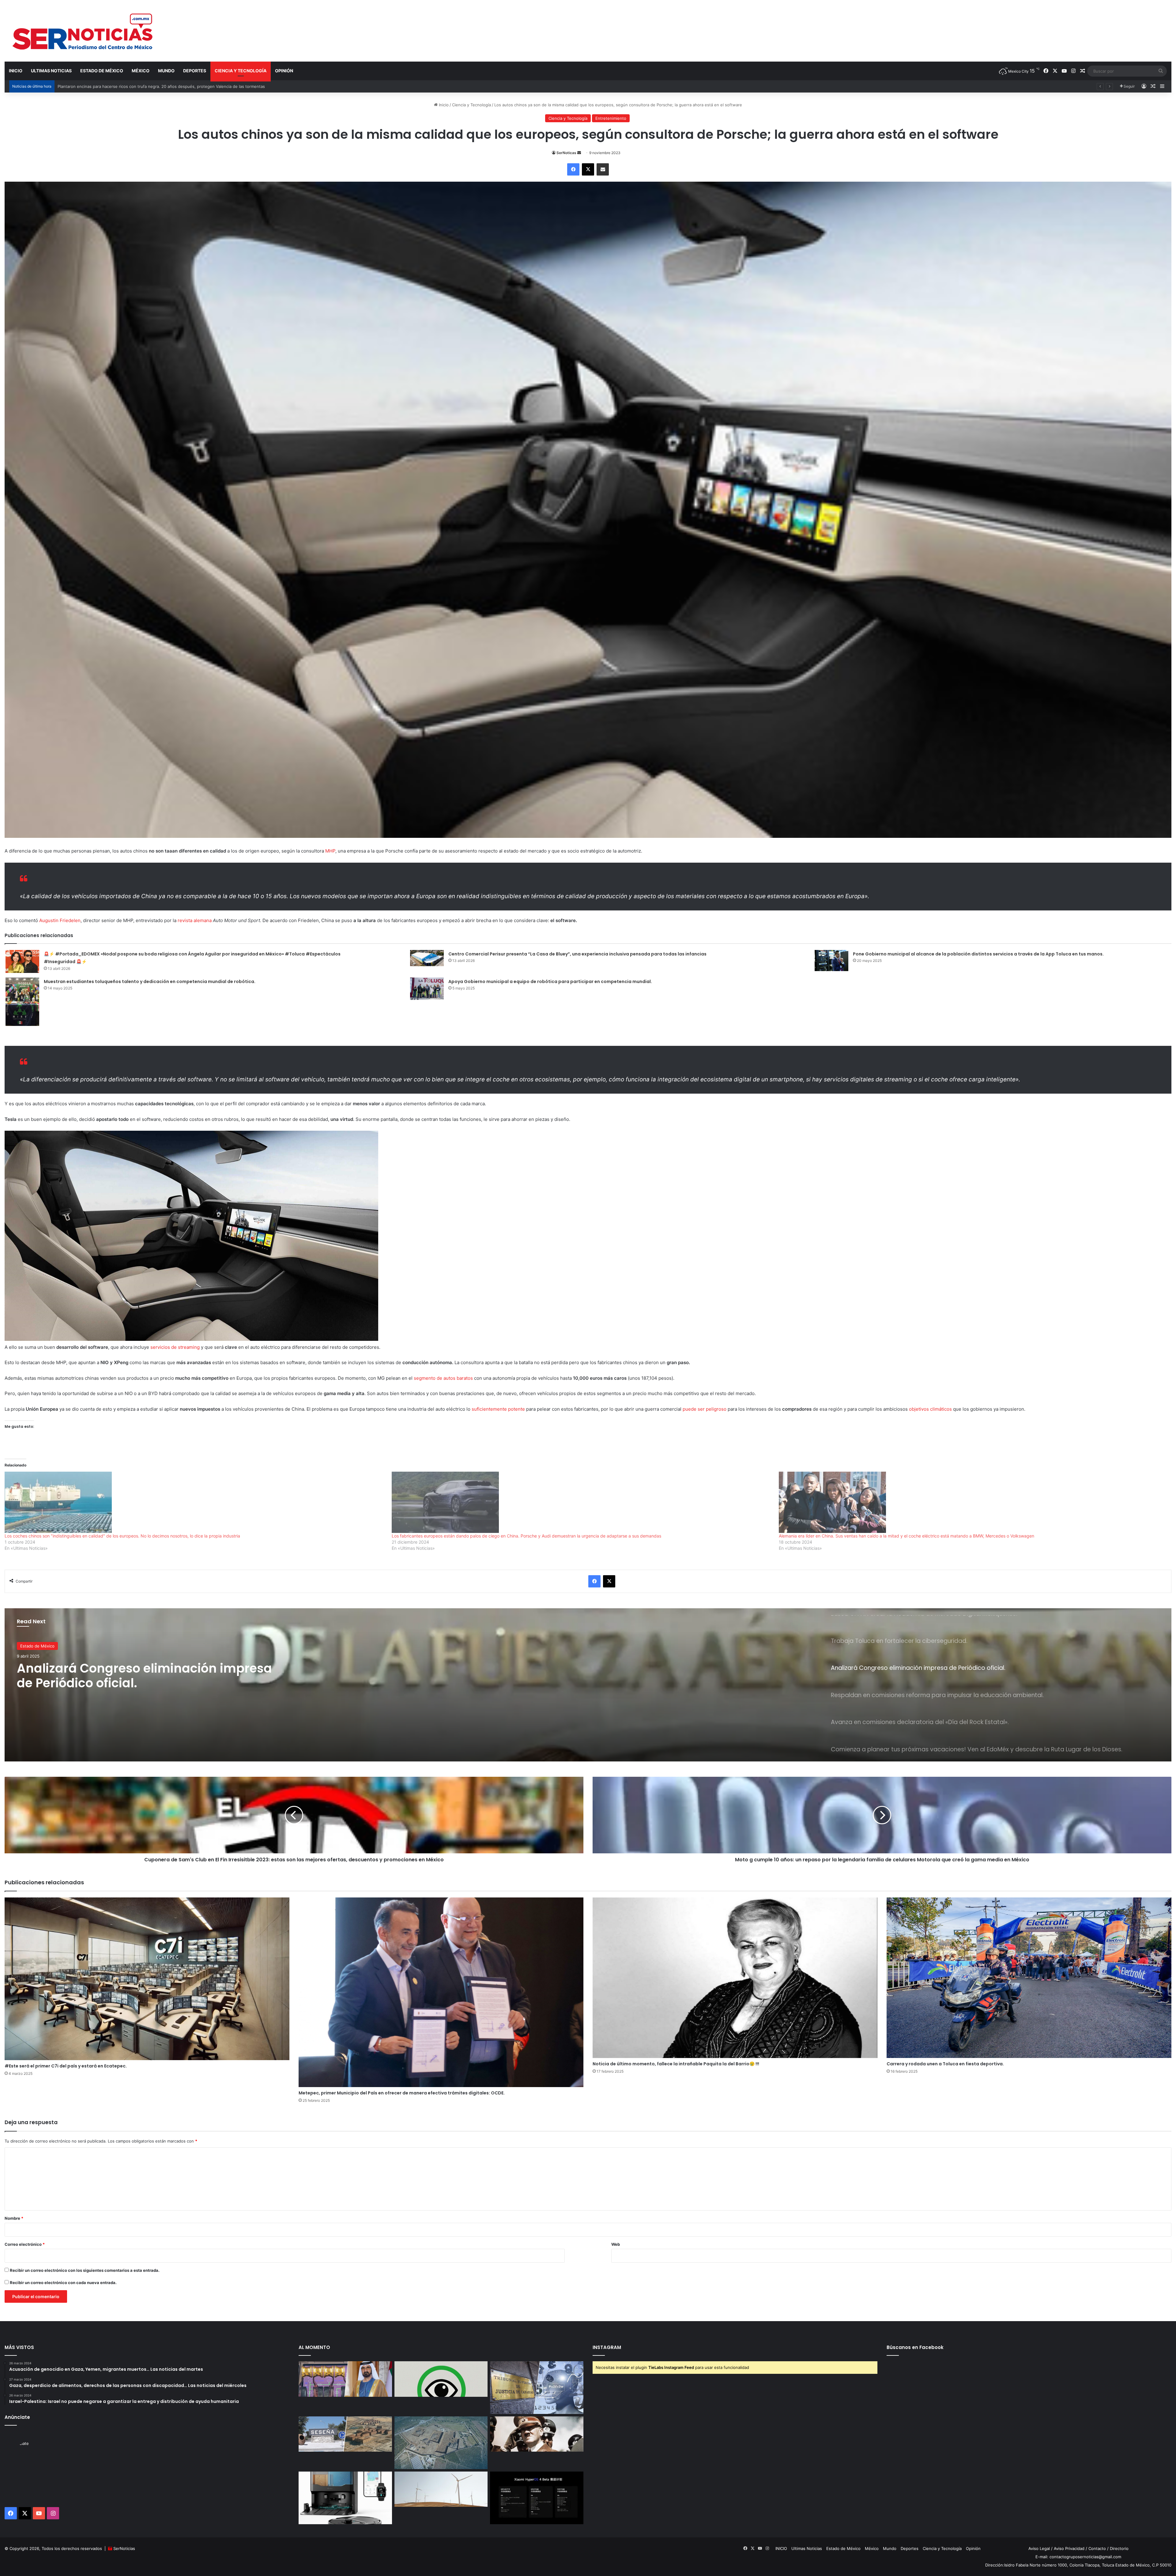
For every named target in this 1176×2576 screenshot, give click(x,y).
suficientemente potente (498, 1409)
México (141, 71)
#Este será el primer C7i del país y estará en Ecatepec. (66, 2066)
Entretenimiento (611, 118)
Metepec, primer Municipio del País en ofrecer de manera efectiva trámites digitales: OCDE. (402, 2093)
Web (616, 2244)
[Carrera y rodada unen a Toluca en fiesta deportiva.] (1029, 1978)
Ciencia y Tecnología (241, 71)
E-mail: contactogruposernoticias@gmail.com (1078, 2557)
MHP (330, 851)
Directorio (1119, 2548)
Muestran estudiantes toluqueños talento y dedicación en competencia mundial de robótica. (150, 982)
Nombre (14, 2218)
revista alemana (195, 920)
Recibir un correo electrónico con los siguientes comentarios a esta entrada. (85, 2270)
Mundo (166, 71)
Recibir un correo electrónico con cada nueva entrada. (63, 2283)
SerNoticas (566, 153)
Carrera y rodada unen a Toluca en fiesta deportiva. (945, 2064)
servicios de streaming (175, 1347)
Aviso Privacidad (1069, 2548)
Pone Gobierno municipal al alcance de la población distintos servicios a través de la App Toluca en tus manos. (978, 954)
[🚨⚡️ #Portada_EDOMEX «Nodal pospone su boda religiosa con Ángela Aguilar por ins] (22, 961)
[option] (588, 1685)
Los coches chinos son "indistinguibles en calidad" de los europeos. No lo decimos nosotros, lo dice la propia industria (122, 1536)
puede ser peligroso (705, 1409)
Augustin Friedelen (60, 920)
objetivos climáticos (930, 1409)
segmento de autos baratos (443, 1378)
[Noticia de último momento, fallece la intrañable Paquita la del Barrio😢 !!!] (735, 1978)
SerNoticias (124, 2548)
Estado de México (102, 71)
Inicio (443, 105)
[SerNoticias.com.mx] (83, 31)
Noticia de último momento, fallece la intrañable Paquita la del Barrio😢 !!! (676, 2064)
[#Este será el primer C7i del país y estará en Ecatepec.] (147, 1979)
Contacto (1097, 2548)
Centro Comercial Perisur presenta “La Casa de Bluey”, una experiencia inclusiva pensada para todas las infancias (577, 954)
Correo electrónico (25, 2244)
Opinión (284, 71)
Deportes (195, 71)
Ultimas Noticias (51, 71)
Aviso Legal (1039, 2548)
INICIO (16, 71)
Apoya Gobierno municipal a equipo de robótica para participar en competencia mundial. (550, 982)
